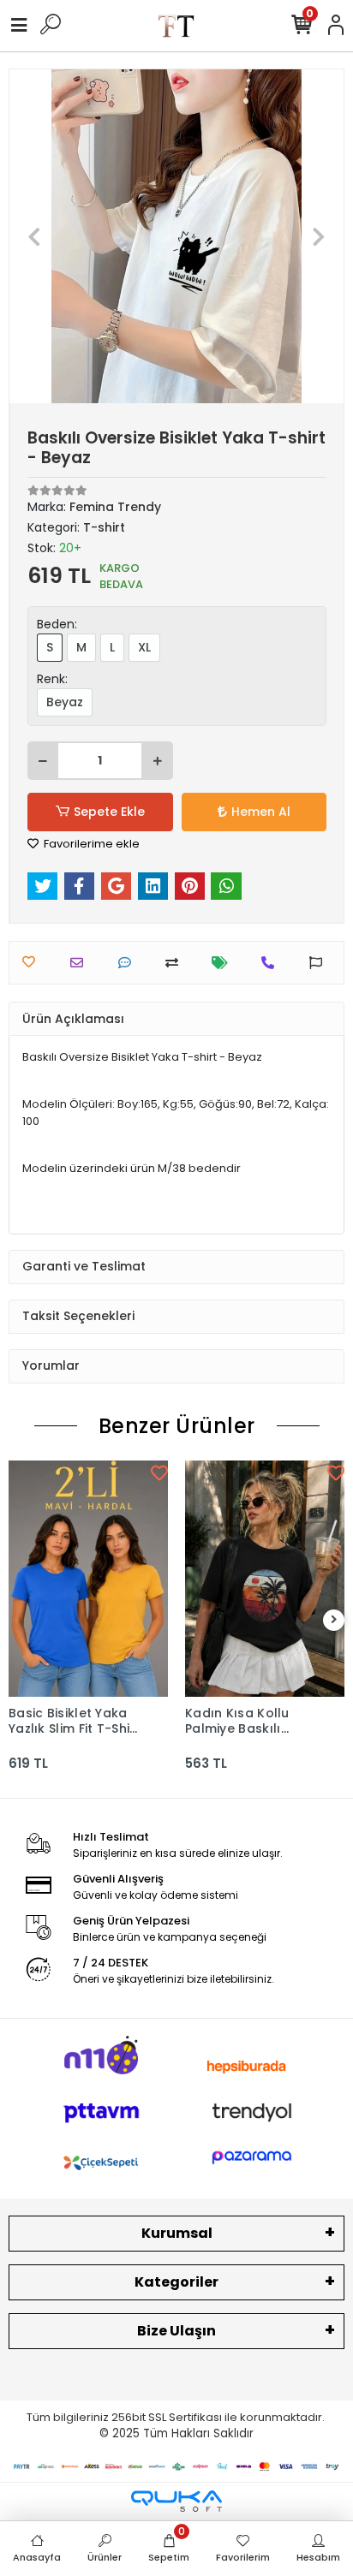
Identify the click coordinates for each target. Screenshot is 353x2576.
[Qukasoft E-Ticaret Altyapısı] (176, 2501)
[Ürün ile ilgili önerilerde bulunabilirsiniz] (320, 963)
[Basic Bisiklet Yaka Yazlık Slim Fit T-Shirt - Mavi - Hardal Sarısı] (88, 1579)
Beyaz (65, 702)
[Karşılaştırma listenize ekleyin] (176, 963)
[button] (35, 236)
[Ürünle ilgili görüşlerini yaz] (129, 963)
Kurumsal (177, 2233)
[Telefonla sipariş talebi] (272, 963)
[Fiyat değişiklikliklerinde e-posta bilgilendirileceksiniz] (224, 963)
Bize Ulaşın (176, 2331)
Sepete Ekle (109, 812)
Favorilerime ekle (90, 844)
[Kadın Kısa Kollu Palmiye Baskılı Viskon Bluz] (265, 1579)
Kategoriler (176, 2282)
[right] (334, 1620)
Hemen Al (261, 812)
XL (144, 647)
